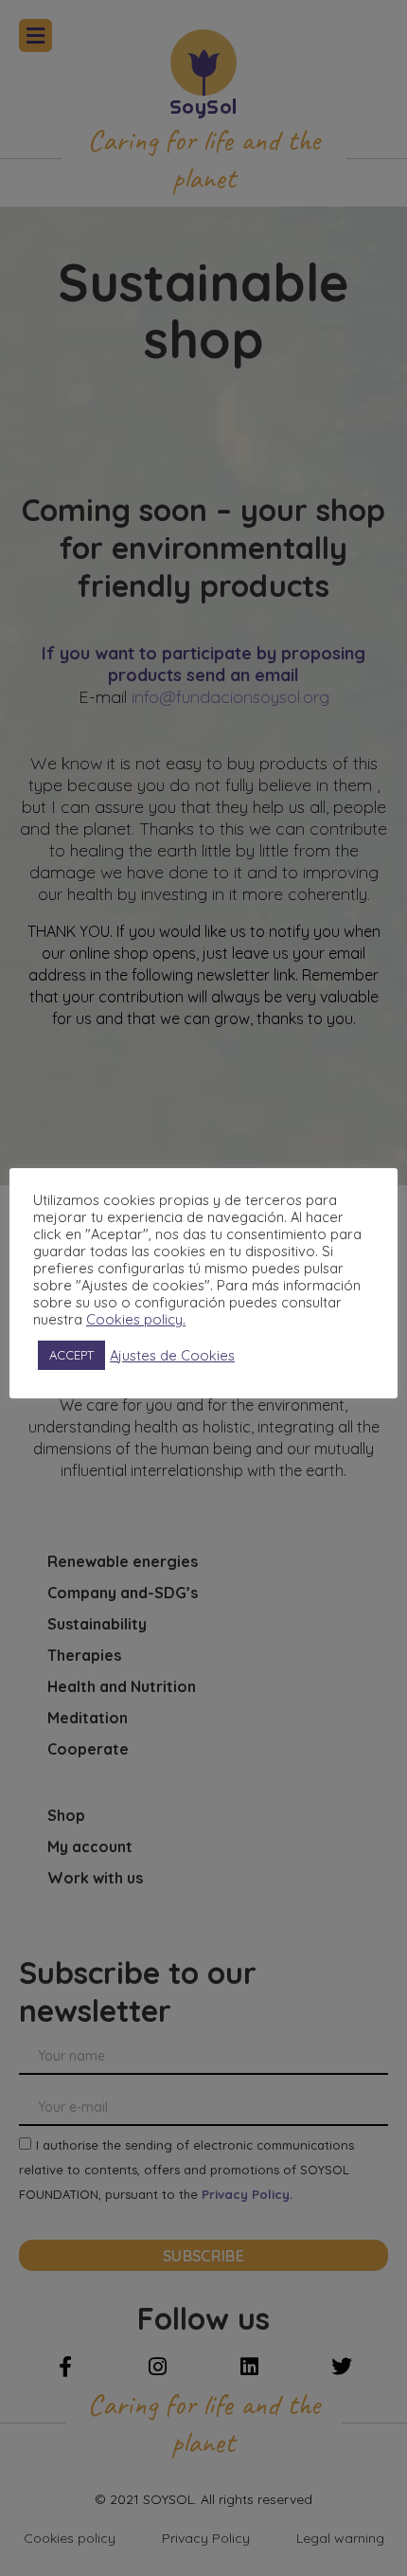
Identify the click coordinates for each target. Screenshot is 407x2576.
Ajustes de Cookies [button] (172, 1356)
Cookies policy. (136, 1320)
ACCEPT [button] (71, 1355)
